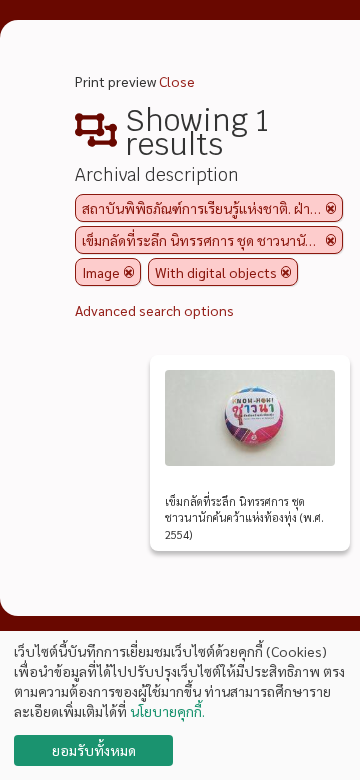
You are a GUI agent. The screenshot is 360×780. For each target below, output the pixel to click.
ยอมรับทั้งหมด (94, 750)
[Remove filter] (331, 208)
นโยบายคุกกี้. (167, 711)
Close (177, 81)
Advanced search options (154, 310)
